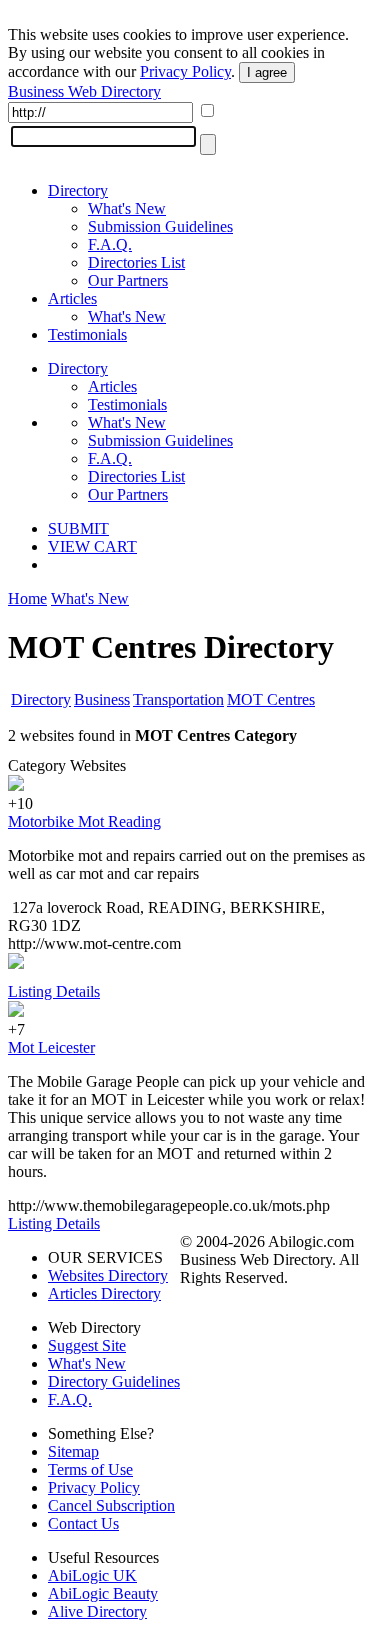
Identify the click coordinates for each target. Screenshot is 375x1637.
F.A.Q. (110, 244)
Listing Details (54, 991)
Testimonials (87, 334)
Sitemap (73, 1451)
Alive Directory (97, 1611)
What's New (127, 208)
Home (27, 598)
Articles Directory (104, 1293)
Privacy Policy (185, 71)
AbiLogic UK (92, 1575)
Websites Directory (108, 1275)
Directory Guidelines (114, 1381)
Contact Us (83, 1523)
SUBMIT (78, 528)
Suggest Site (87, 1345)
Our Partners (128, 280)
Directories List (136, 262)
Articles (72, 298)
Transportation (178, 699)
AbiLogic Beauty (103, 1593)
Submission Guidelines (160, 226)
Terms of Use (90, 1469)
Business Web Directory (84, 91)
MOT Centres (271, 699)
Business (102, 699)
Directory (78, 190)
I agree (267, 72)
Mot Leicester (51, 1047)
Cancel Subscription (111, 1505)
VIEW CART (92, 546)
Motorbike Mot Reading (84, 821)
